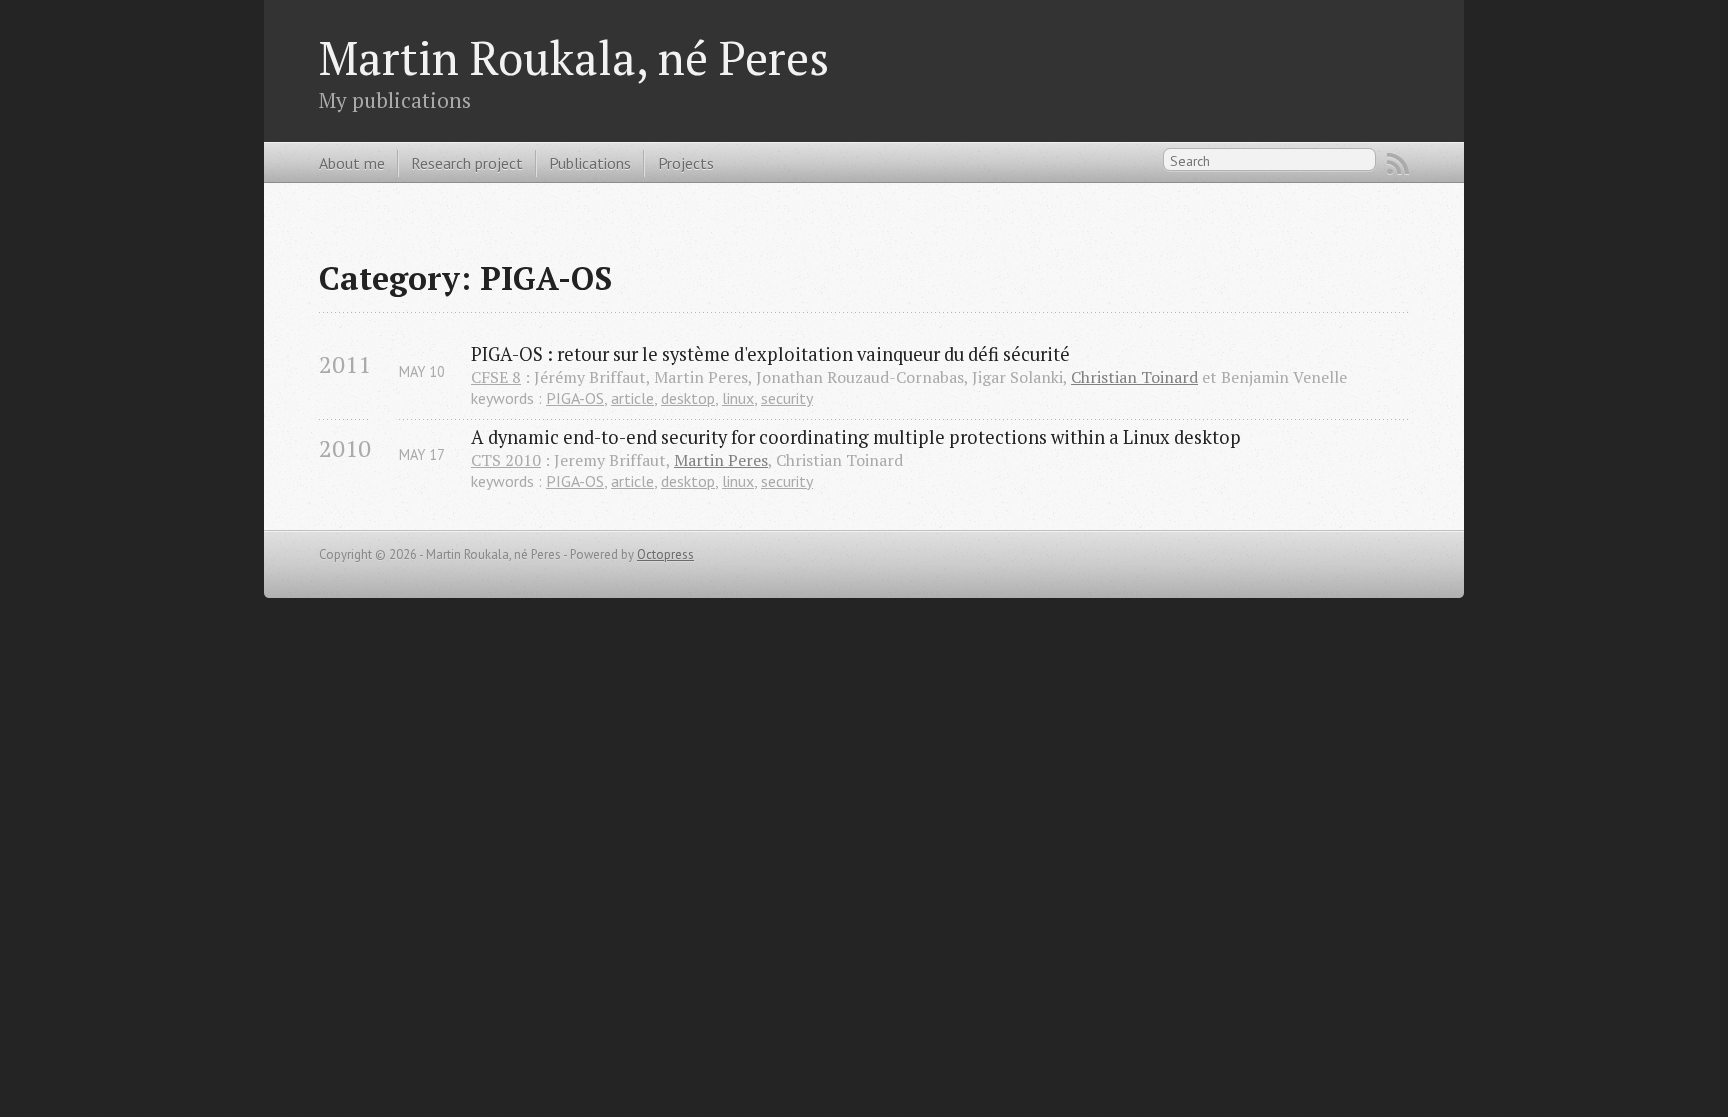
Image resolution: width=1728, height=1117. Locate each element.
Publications (590, 163)
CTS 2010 (506, 460)
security (787, 398)
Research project (467, 163)
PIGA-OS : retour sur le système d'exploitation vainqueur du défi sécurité (770, 354)
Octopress (665, 554)
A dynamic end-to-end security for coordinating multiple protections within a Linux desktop (856, 437)
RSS (1398, 164)
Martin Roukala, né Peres (574, 57)
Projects (686, 163)
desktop (688, 398)
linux (738, 398)
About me (352, 163)
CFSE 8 (496, 377)
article (632, 398)
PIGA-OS (575, 398)
